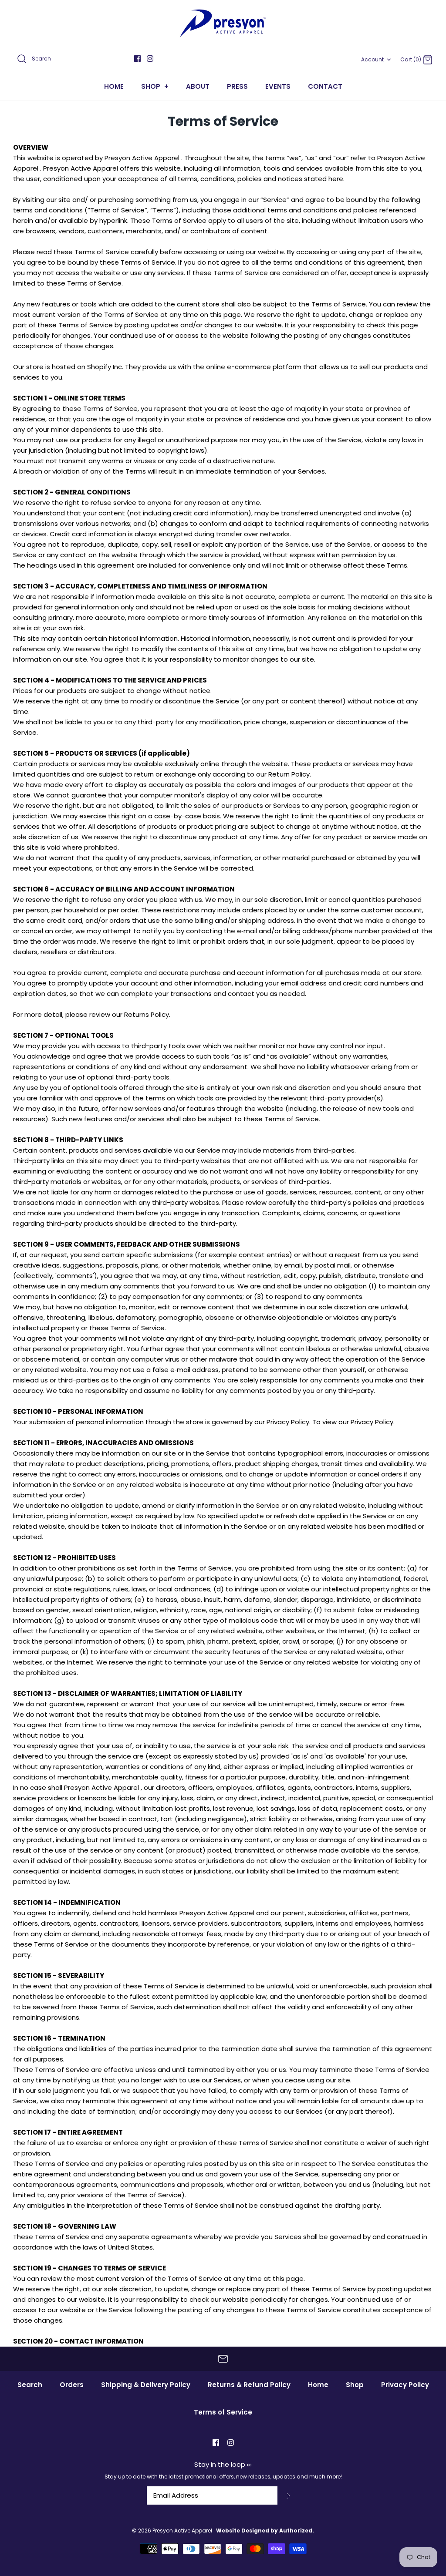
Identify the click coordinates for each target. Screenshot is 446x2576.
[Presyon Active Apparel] (223, 23)
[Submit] (288, 2495)
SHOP (155, 86)
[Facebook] (137, 59)
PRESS (237, 86)
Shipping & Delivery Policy (146, 2385)
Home (318, 2385)
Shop (355, 2385)
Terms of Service (223, 2412)
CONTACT (325, 86)
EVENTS (278, 86)
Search (30, 2385)
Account (372, 59)
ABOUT (198, 86)
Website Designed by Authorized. (265, 2531)
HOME (114, 86)
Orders (72, 2385)
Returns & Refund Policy (249, 2385)
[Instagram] (150, 59)
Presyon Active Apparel (183, 2531)
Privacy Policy (405, 2385)
